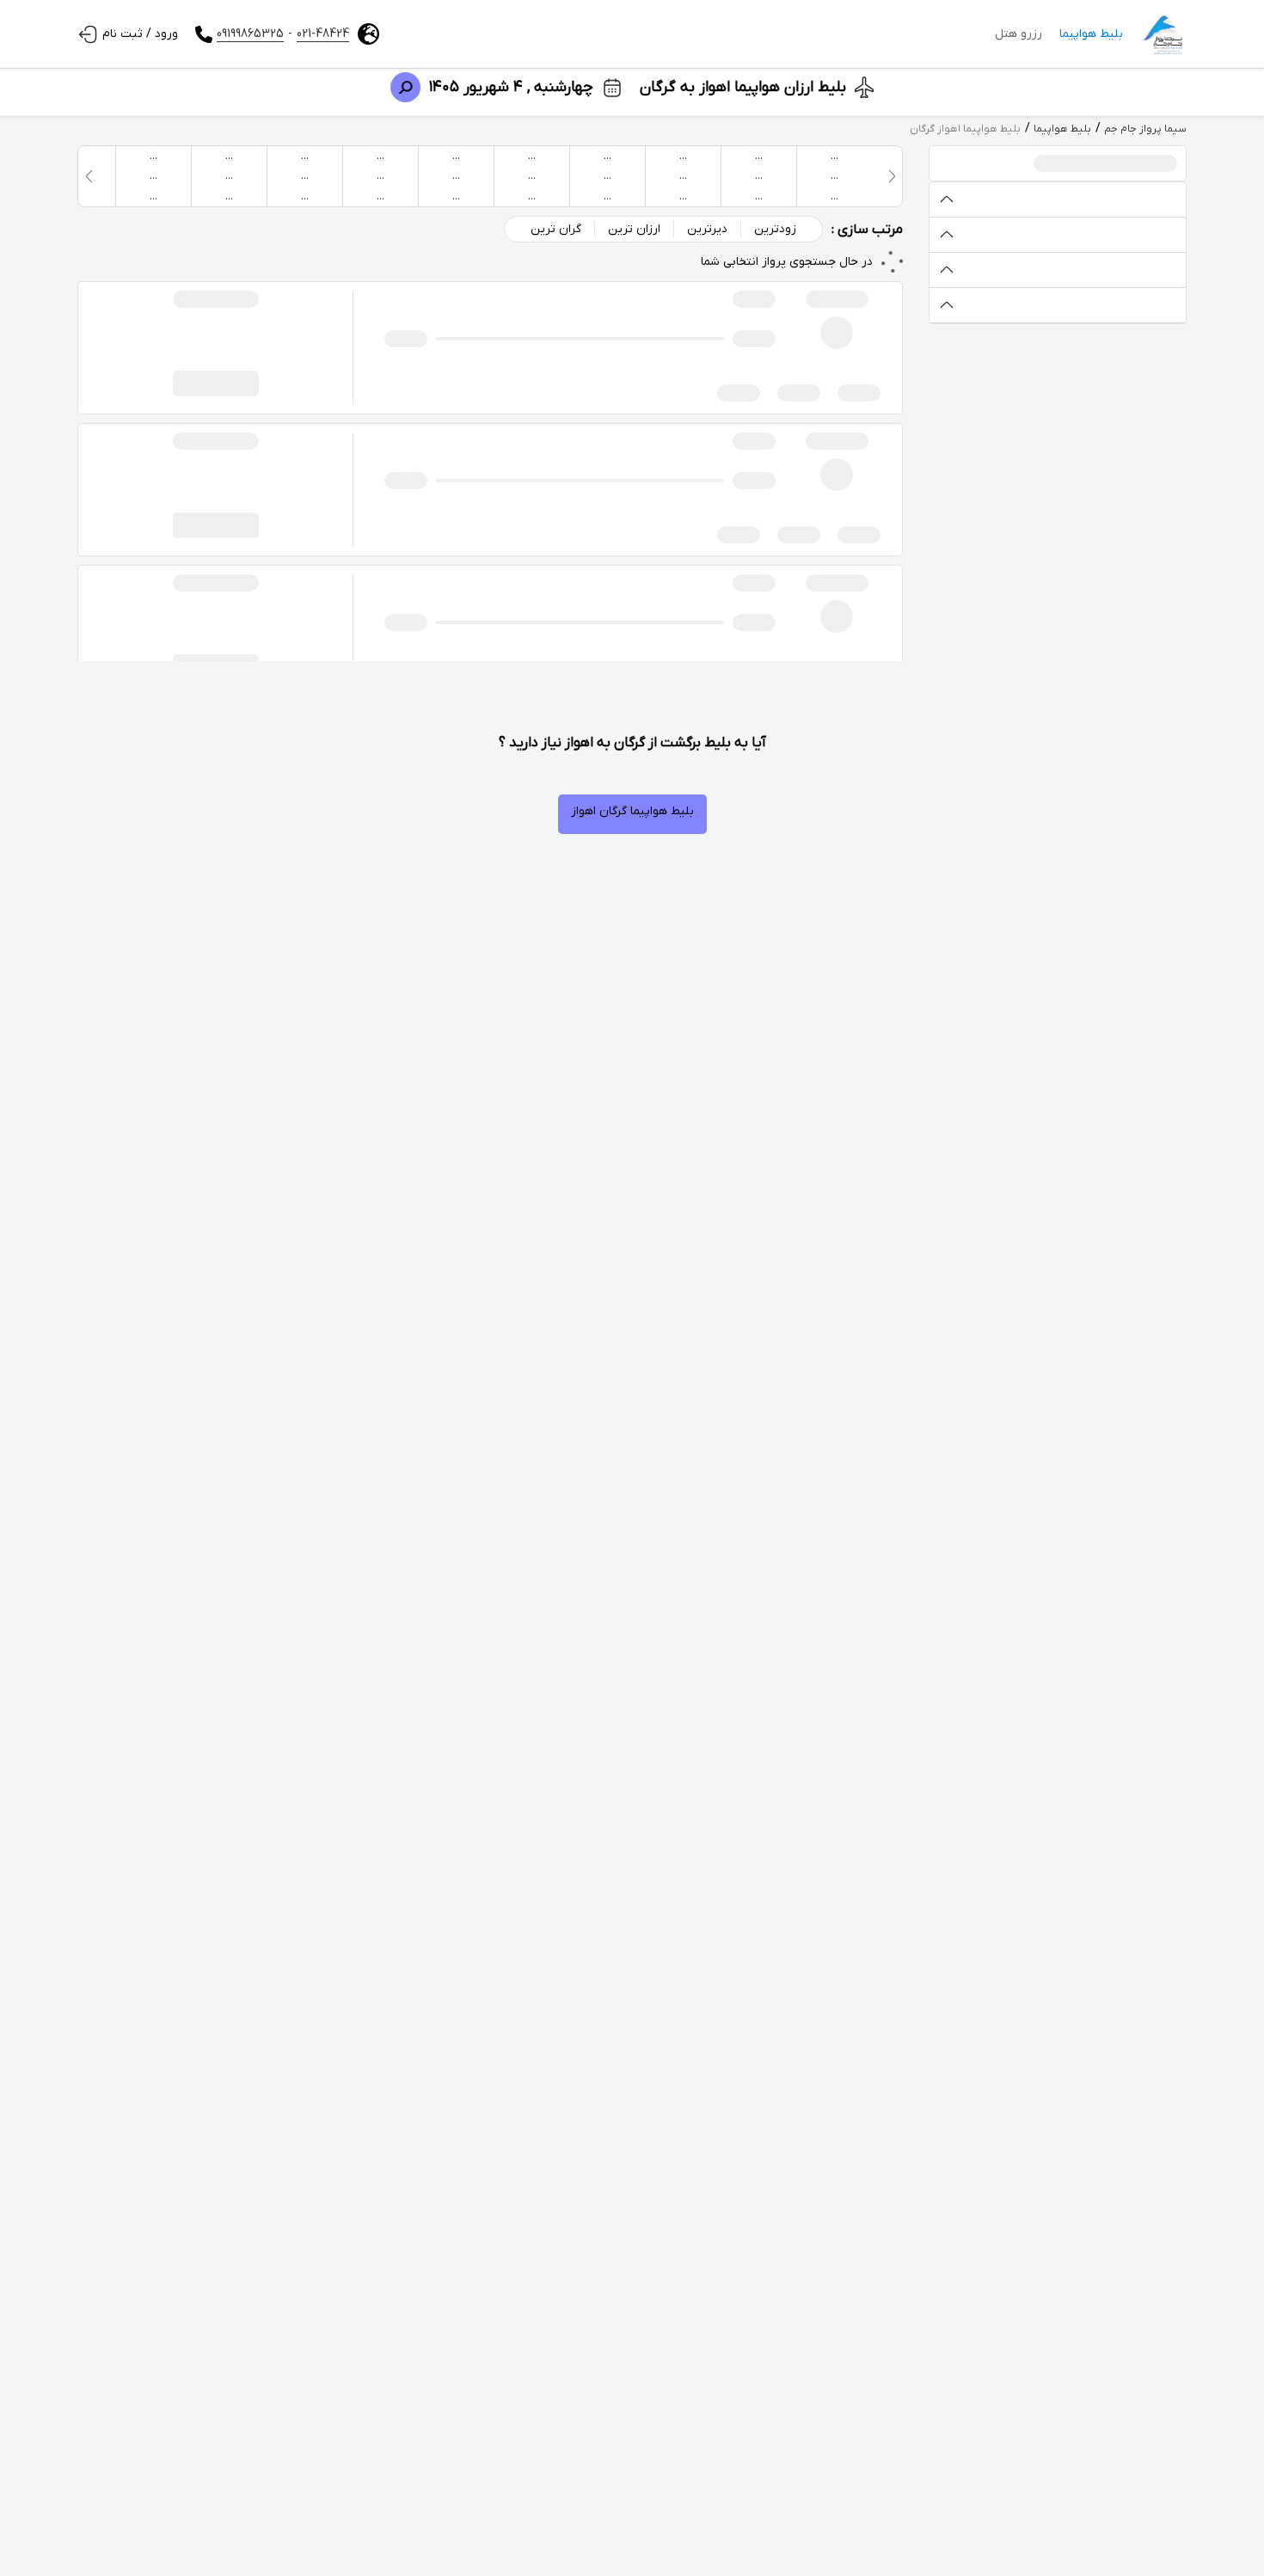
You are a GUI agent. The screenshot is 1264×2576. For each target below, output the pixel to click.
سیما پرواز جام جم (1145, 129)
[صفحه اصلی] (1163, 34)
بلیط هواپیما (1091, 34)
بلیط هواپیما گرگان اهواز (632, 811)
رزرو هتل (1019, 34)
